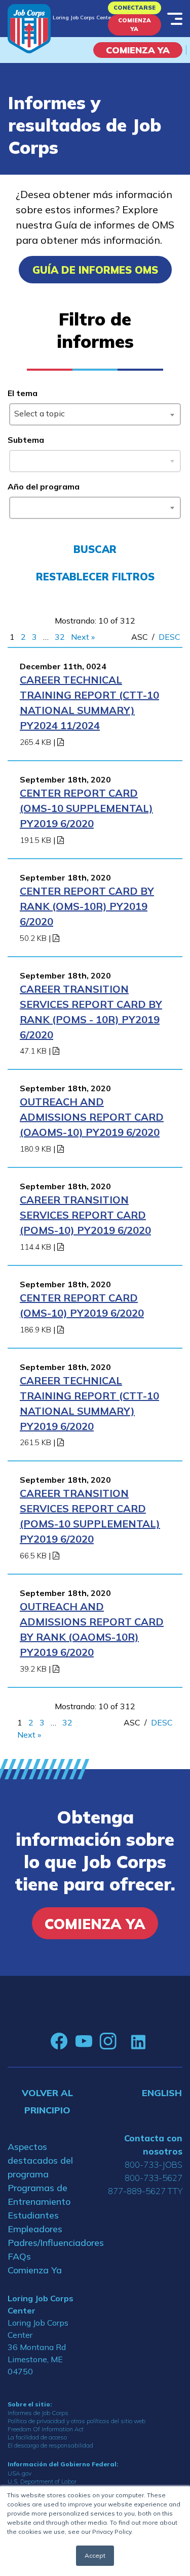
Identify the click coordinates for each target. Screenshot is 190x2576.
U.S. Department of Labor (42, 2481)
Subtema (26, 440)
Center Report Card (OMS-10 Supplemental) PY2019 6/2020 (86, 808)
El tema (23, 393)
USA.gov (20, 2473)
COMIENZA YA (138, 50)
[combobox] (95, 414)
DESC (169, 637)
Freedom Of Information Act (46, 2429)
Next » (83, 637)
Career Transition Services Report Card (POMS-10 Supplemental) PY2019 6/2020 (90, 1516)
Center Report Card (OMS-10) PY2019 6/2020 (82, 1305)
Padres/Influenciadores (48, 2243)
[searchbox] (16, 506)
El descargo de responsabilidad (50, 2445)
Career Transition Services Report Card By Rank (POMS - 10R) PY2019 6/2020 (91, 1012)
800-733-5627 (154, 2178)
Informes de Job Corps (38, 2413)
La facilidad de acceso (37, 2437)
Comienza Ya (135, 25)
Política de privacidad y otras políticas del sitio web (77, 2421)
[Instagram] (108, 2041)
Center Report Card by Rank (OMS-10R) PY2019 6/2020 (87, 906)
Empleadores (35, 2229)
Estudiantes (33, 2215)
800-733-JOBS (154, 2164)
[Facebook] (59, 2041)
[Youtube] (84, 2041)
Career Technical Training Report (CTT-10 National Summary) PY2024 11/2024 (89, 703)
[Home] (29, 29)
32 (60, 637)
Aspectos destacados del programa (40, 2160)
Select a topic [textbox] (40, 413)
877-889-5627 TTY (145, 2191)
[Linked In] (138, 2042)
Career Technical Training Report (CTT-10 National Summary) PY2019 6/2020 (89, 1403)
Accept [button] (95, 2555)
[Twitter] (124, 2041)
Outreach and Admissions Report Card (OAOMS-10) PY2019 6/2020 (92, 1117)
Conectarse (135, 8)
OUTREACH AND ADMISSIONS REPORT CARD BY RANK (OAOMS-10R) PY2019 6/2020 (92, 1629)
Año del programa (44, 486)
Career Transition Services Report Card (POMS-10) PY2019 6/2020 (85, 1215)
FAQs (19, 2256)
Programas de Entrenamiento (39, 2195)
